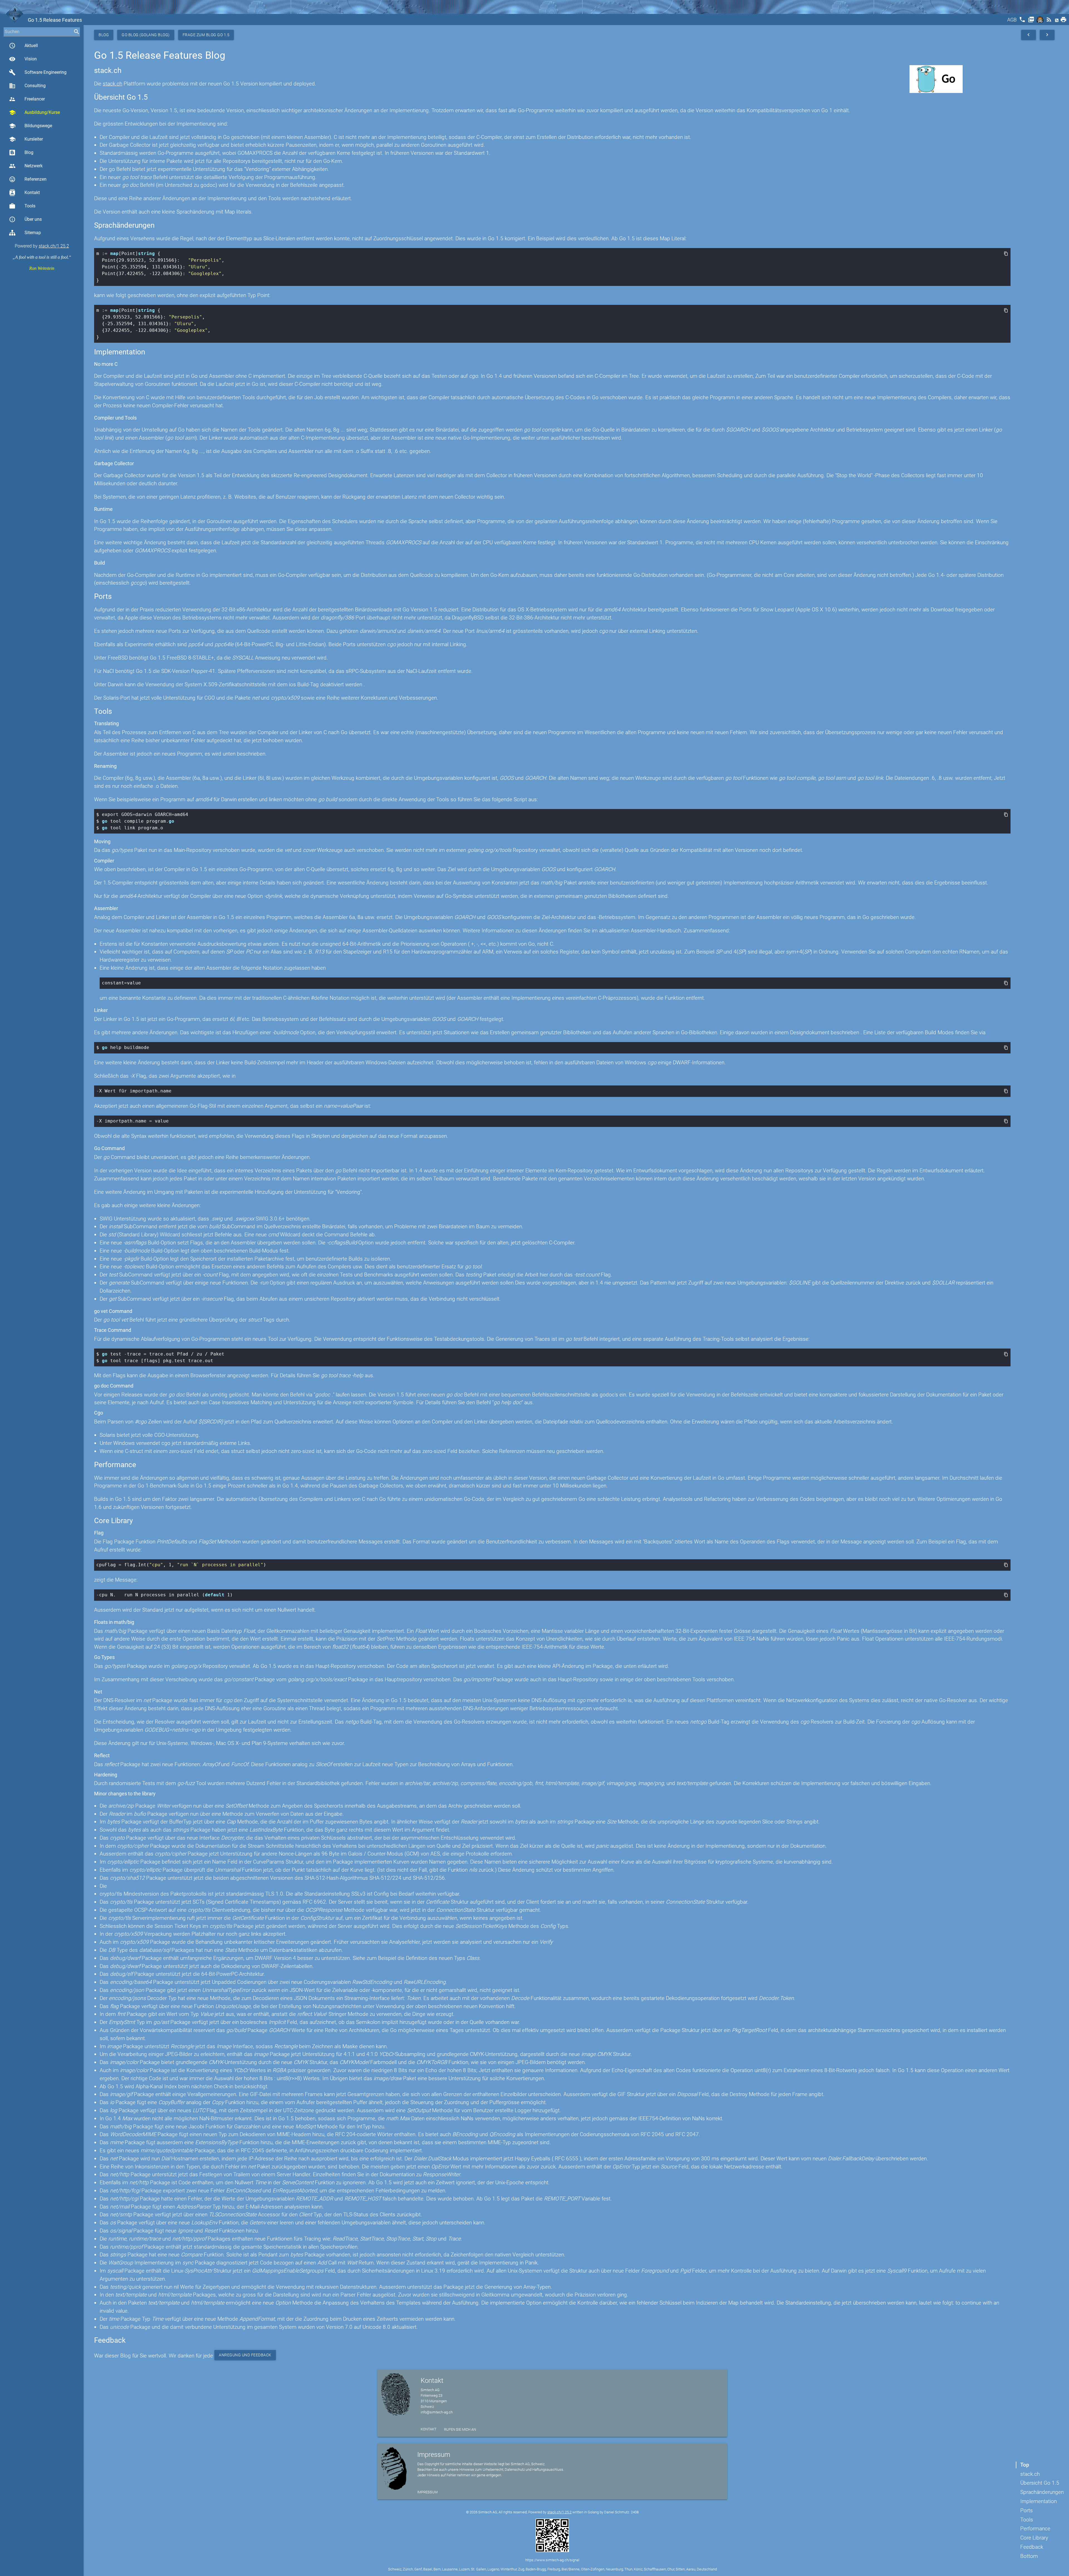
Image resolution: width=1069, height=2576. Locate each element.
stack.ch (1030, 2474)
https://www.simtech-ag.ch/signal (552, 2560)
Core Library (1034, 2538)
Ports (1027, 2510)
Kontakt (24, 193)
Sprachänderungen (1042, 2492)
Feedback (1032, 2547)
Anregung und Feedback (245, 2355)
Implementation (1039, 2501)
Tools (22, 206)
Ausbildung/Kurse (34, 112)
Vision (23, 59)
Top (1025, 2465)
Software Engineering (38, 72)
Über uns (25, 219)
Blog (29, 152)
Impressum (427, 2492)
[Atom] (1057, 21)
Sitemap (33, 233)
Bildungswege (30, 126)
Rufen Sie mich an (460, 2429)
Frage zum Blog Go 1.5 (206, 35)
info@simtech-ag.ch (437, 2412)
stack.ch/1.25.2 (54, 246)
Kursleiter (26, 139)
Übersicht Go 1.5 (1040, 2483)
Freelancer (27, 99)
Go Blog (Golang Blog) (146, 35)
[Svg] (1041, 21)
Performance (1035, 2529)
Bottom (1029, 2556)
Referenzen (28, 179)
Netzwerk (26, 166)
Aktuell (23, 46)
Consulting (27, 86)
